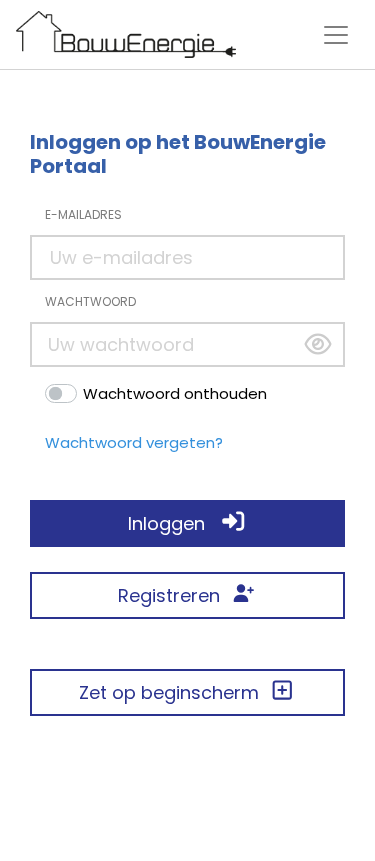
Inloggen (174, 523)
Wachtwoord (90, 301)
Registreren (174, 595)
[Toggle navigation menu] (336, 35)
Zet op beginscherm (174, 692)
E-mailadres (83, 214)
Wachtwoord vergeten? (134, 442)
